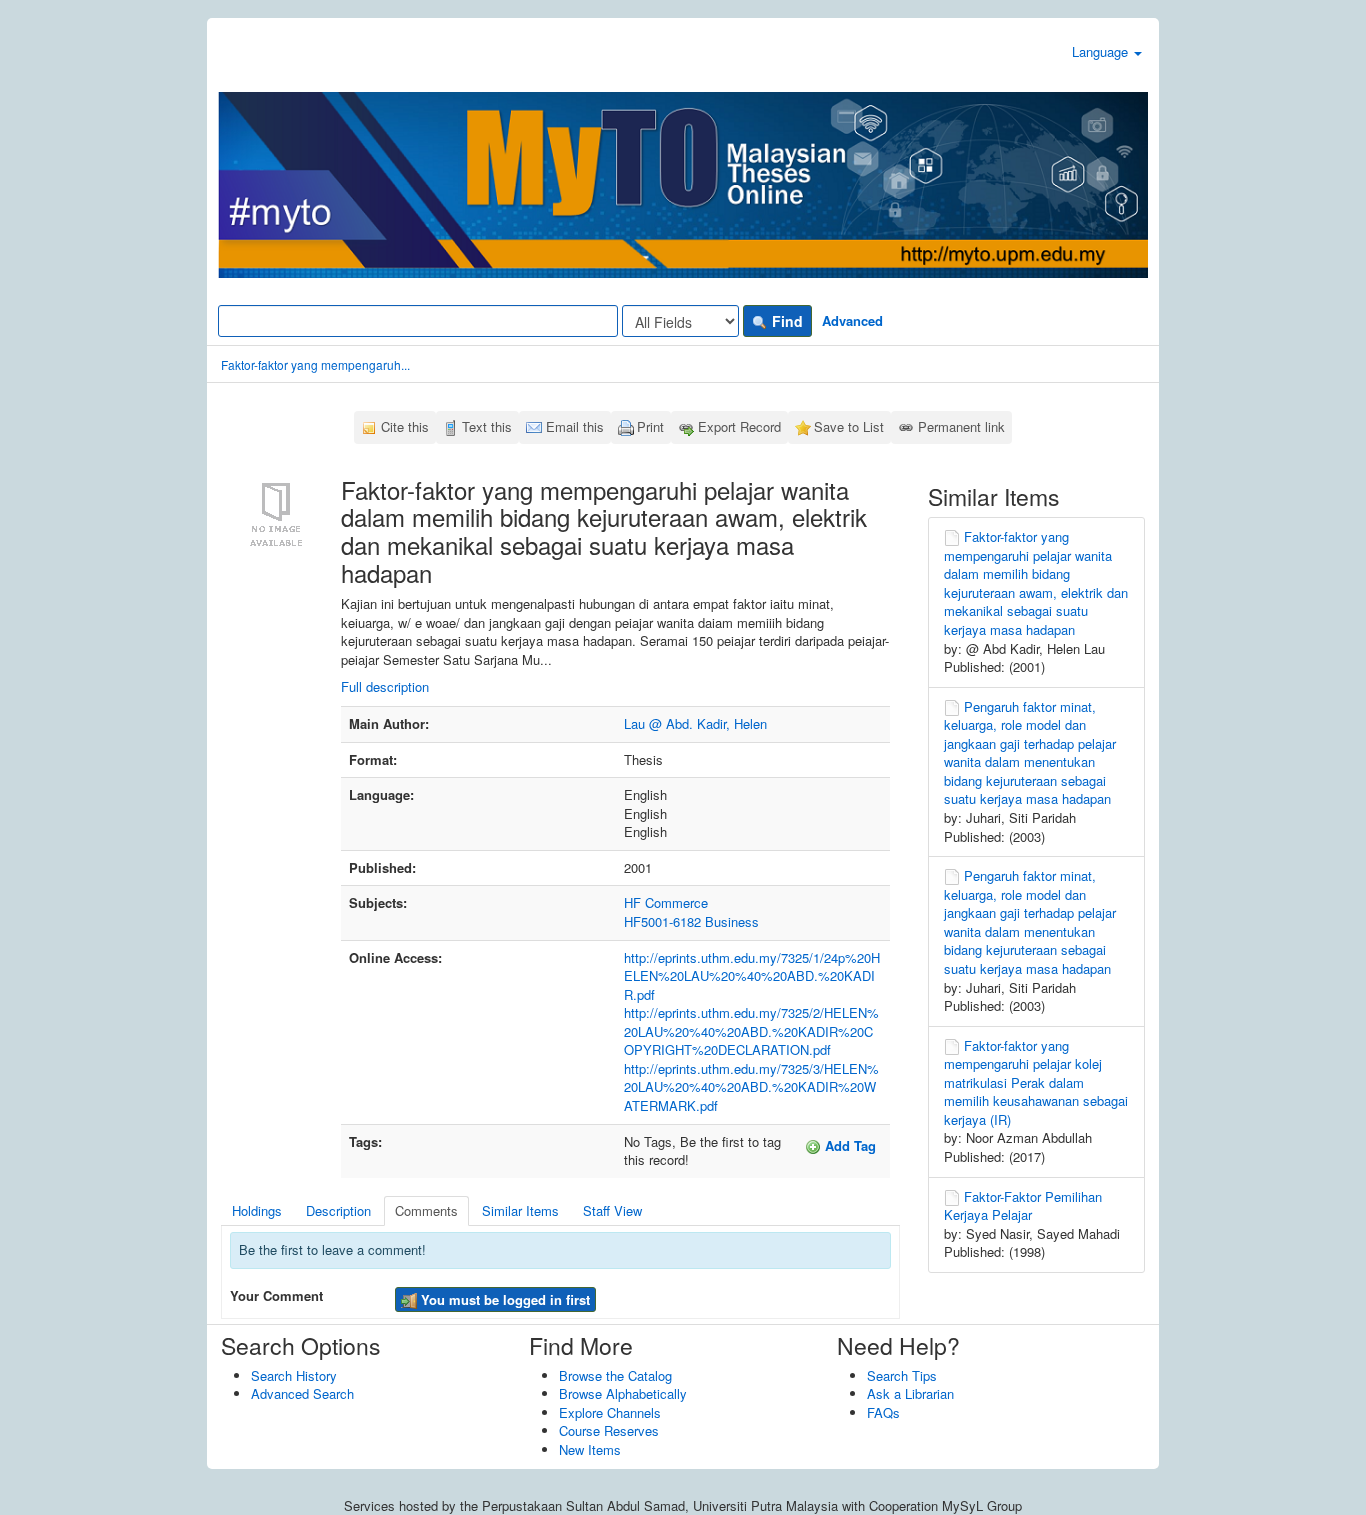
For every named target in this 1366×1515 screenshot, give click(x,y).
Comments (426, 1210)
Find (785, 321)
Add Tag (848, 1145)
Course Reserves (609, 1430)
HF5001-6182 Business (691, 921)
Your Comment (276, 1296)
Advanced (852, 320)
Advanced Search (302, 1393)
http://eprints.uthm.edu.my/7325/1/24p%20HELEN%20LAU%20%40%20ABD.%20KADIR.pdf (752, 976)
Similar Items (520, 1210)
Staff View (612, 1210)
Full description (385, 686)
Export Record (739, 426)
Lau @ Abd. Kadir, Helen (695, 723)
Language (1102, 51)
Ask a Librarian (910, 1393)
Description (338, 1210)
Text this (487, 426)
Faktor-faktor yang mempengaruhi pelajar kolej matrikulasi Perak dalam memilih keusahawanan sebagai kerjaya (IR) (1036, 1082)
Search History (294, 1375)
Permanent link (961, 426)
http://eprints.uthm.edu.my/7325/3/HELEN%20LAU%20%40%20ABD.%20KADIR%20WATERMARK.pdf (751, 1087)
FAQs (883, 1412)
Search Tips (902, 1375)
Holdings (257, 1210)
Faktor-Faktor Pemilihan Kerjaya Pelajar (1023, 1206)
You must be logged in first (503, 1299)
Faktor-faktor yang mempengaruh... (315, 364)
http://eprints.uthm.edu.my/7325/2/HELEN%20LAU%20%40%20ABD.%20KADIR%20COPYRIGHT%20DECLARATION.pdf (751, 1031)
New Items (590, 1449)
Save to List (849, 426)
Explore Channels (610, 1412)
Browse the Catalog (615, 1375)
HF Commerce (666, 902)
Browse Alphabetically (623, 1393)
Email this (575, 426)
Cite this (405, 426)
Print (650, 426)
